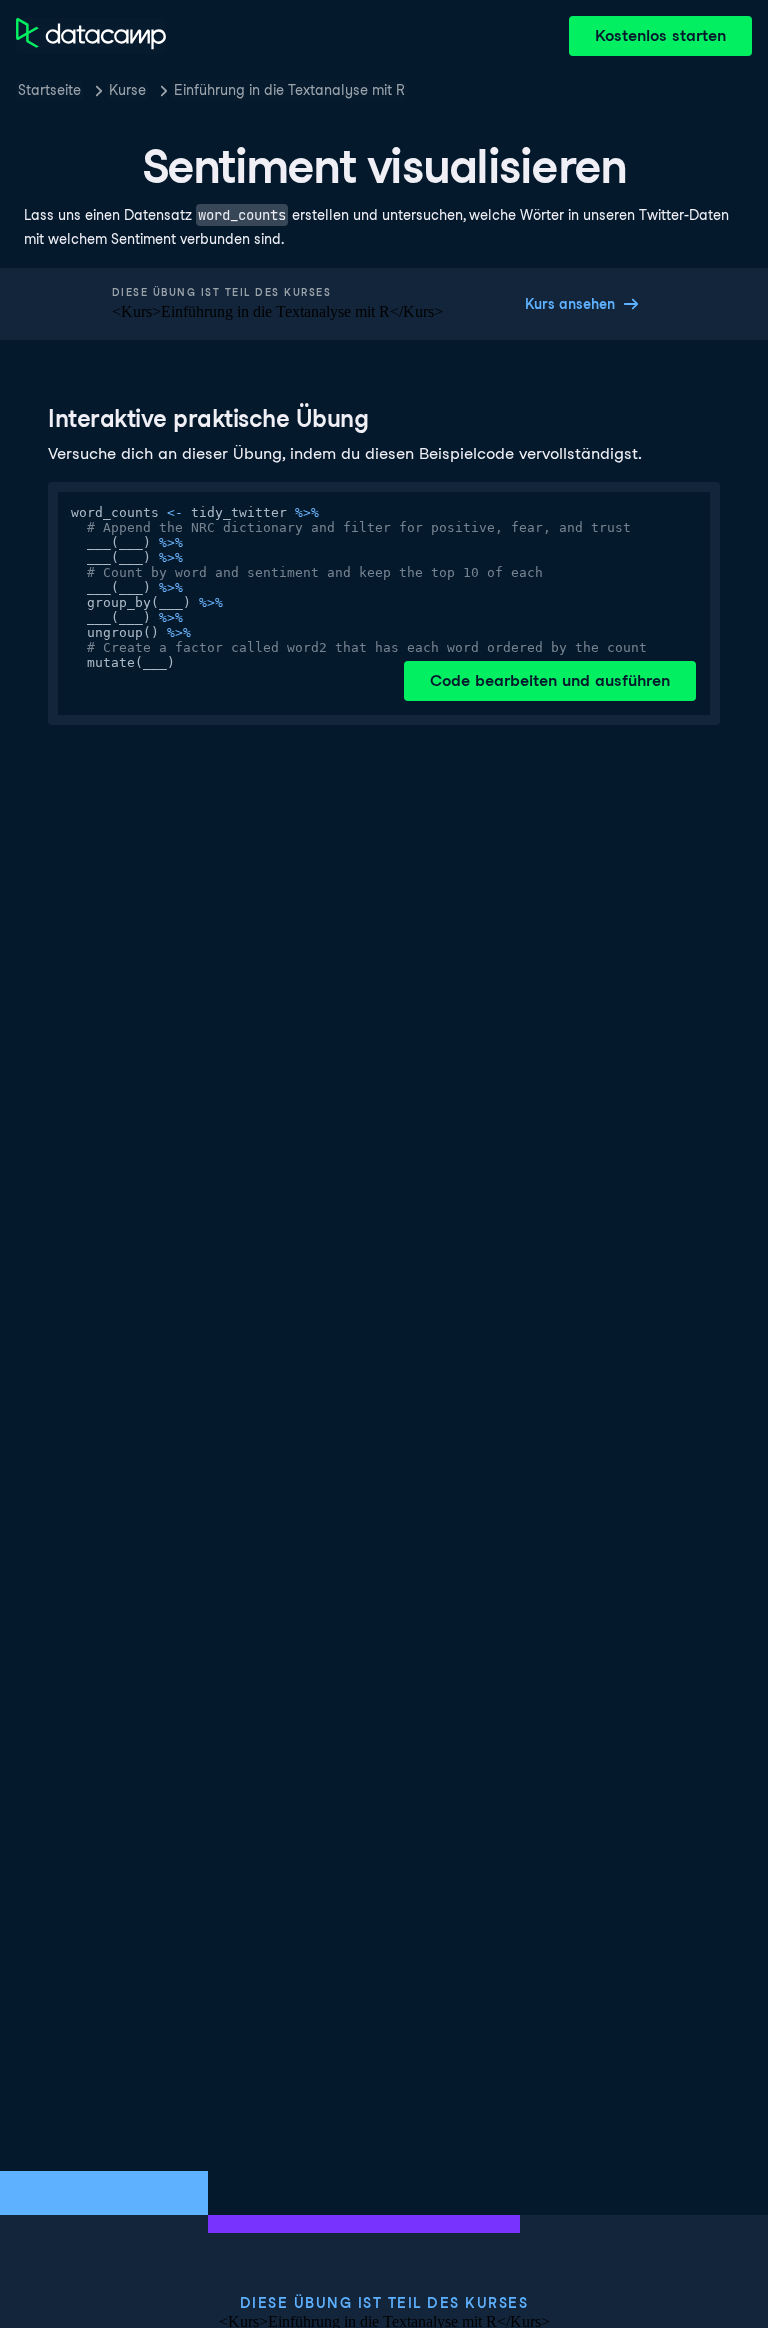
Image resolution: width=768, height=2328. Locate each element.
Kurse (127, 90)
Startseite (49, 90)
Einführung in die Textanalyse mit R (289, 90)
